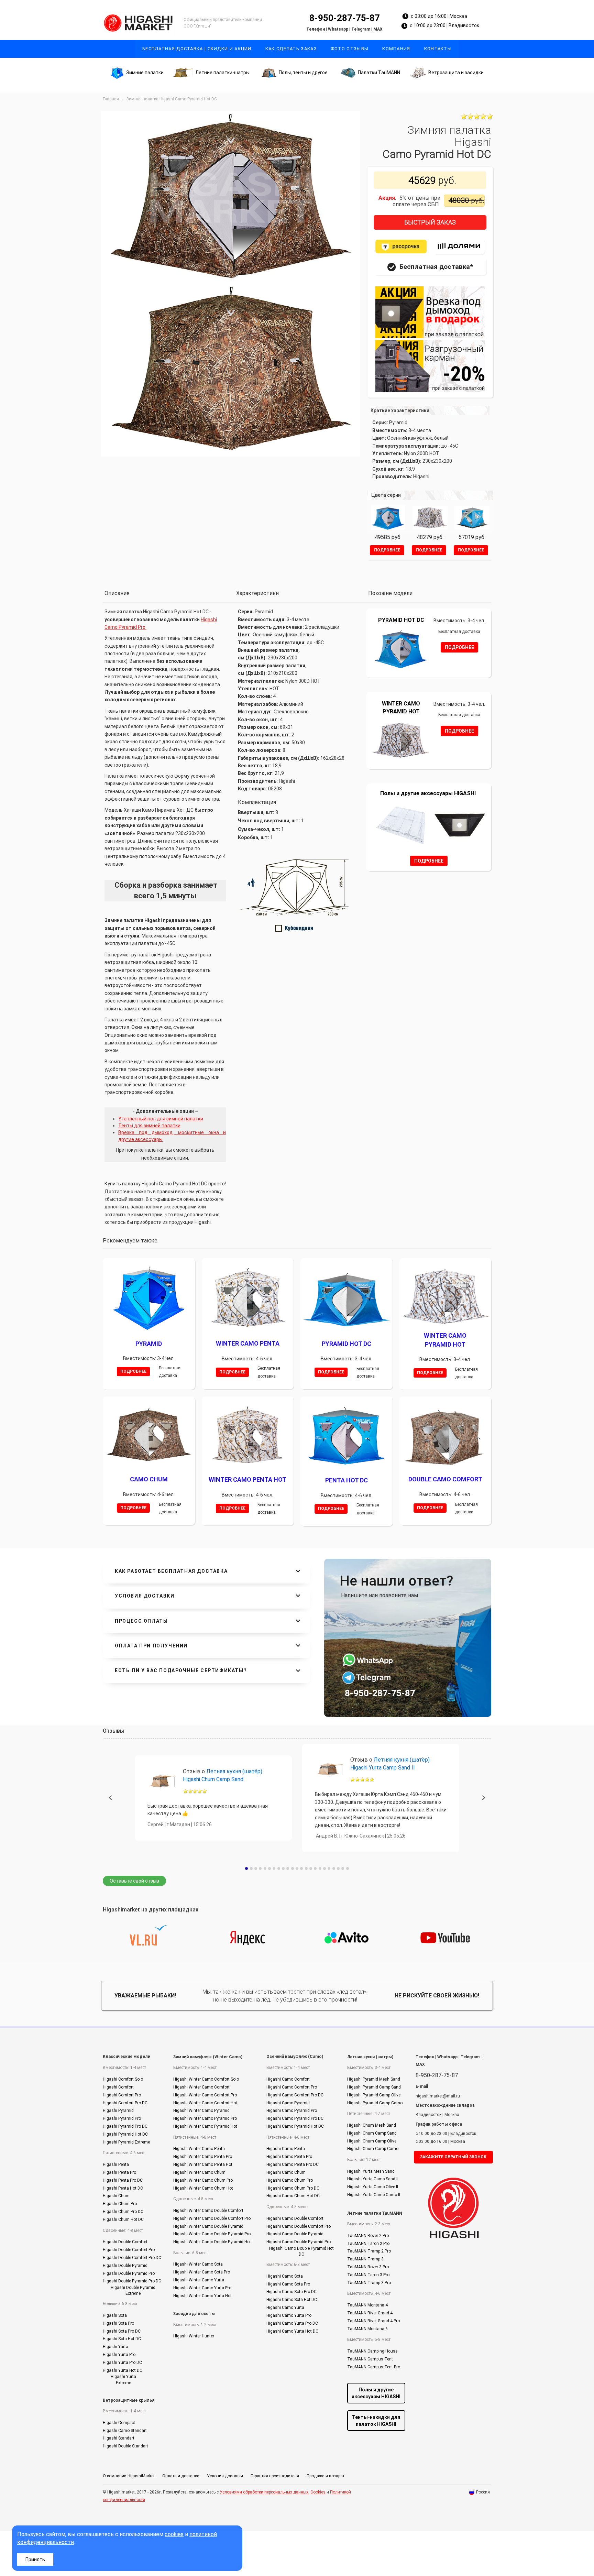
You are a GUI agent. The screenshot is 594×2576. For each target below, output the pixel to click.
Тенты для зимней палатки (149, 1126)
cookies (174, 2534)
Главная (111, 99)
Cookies (318, 2469)
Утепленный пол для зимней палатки (161, 1119)
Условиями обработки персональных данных (264, 2469)
